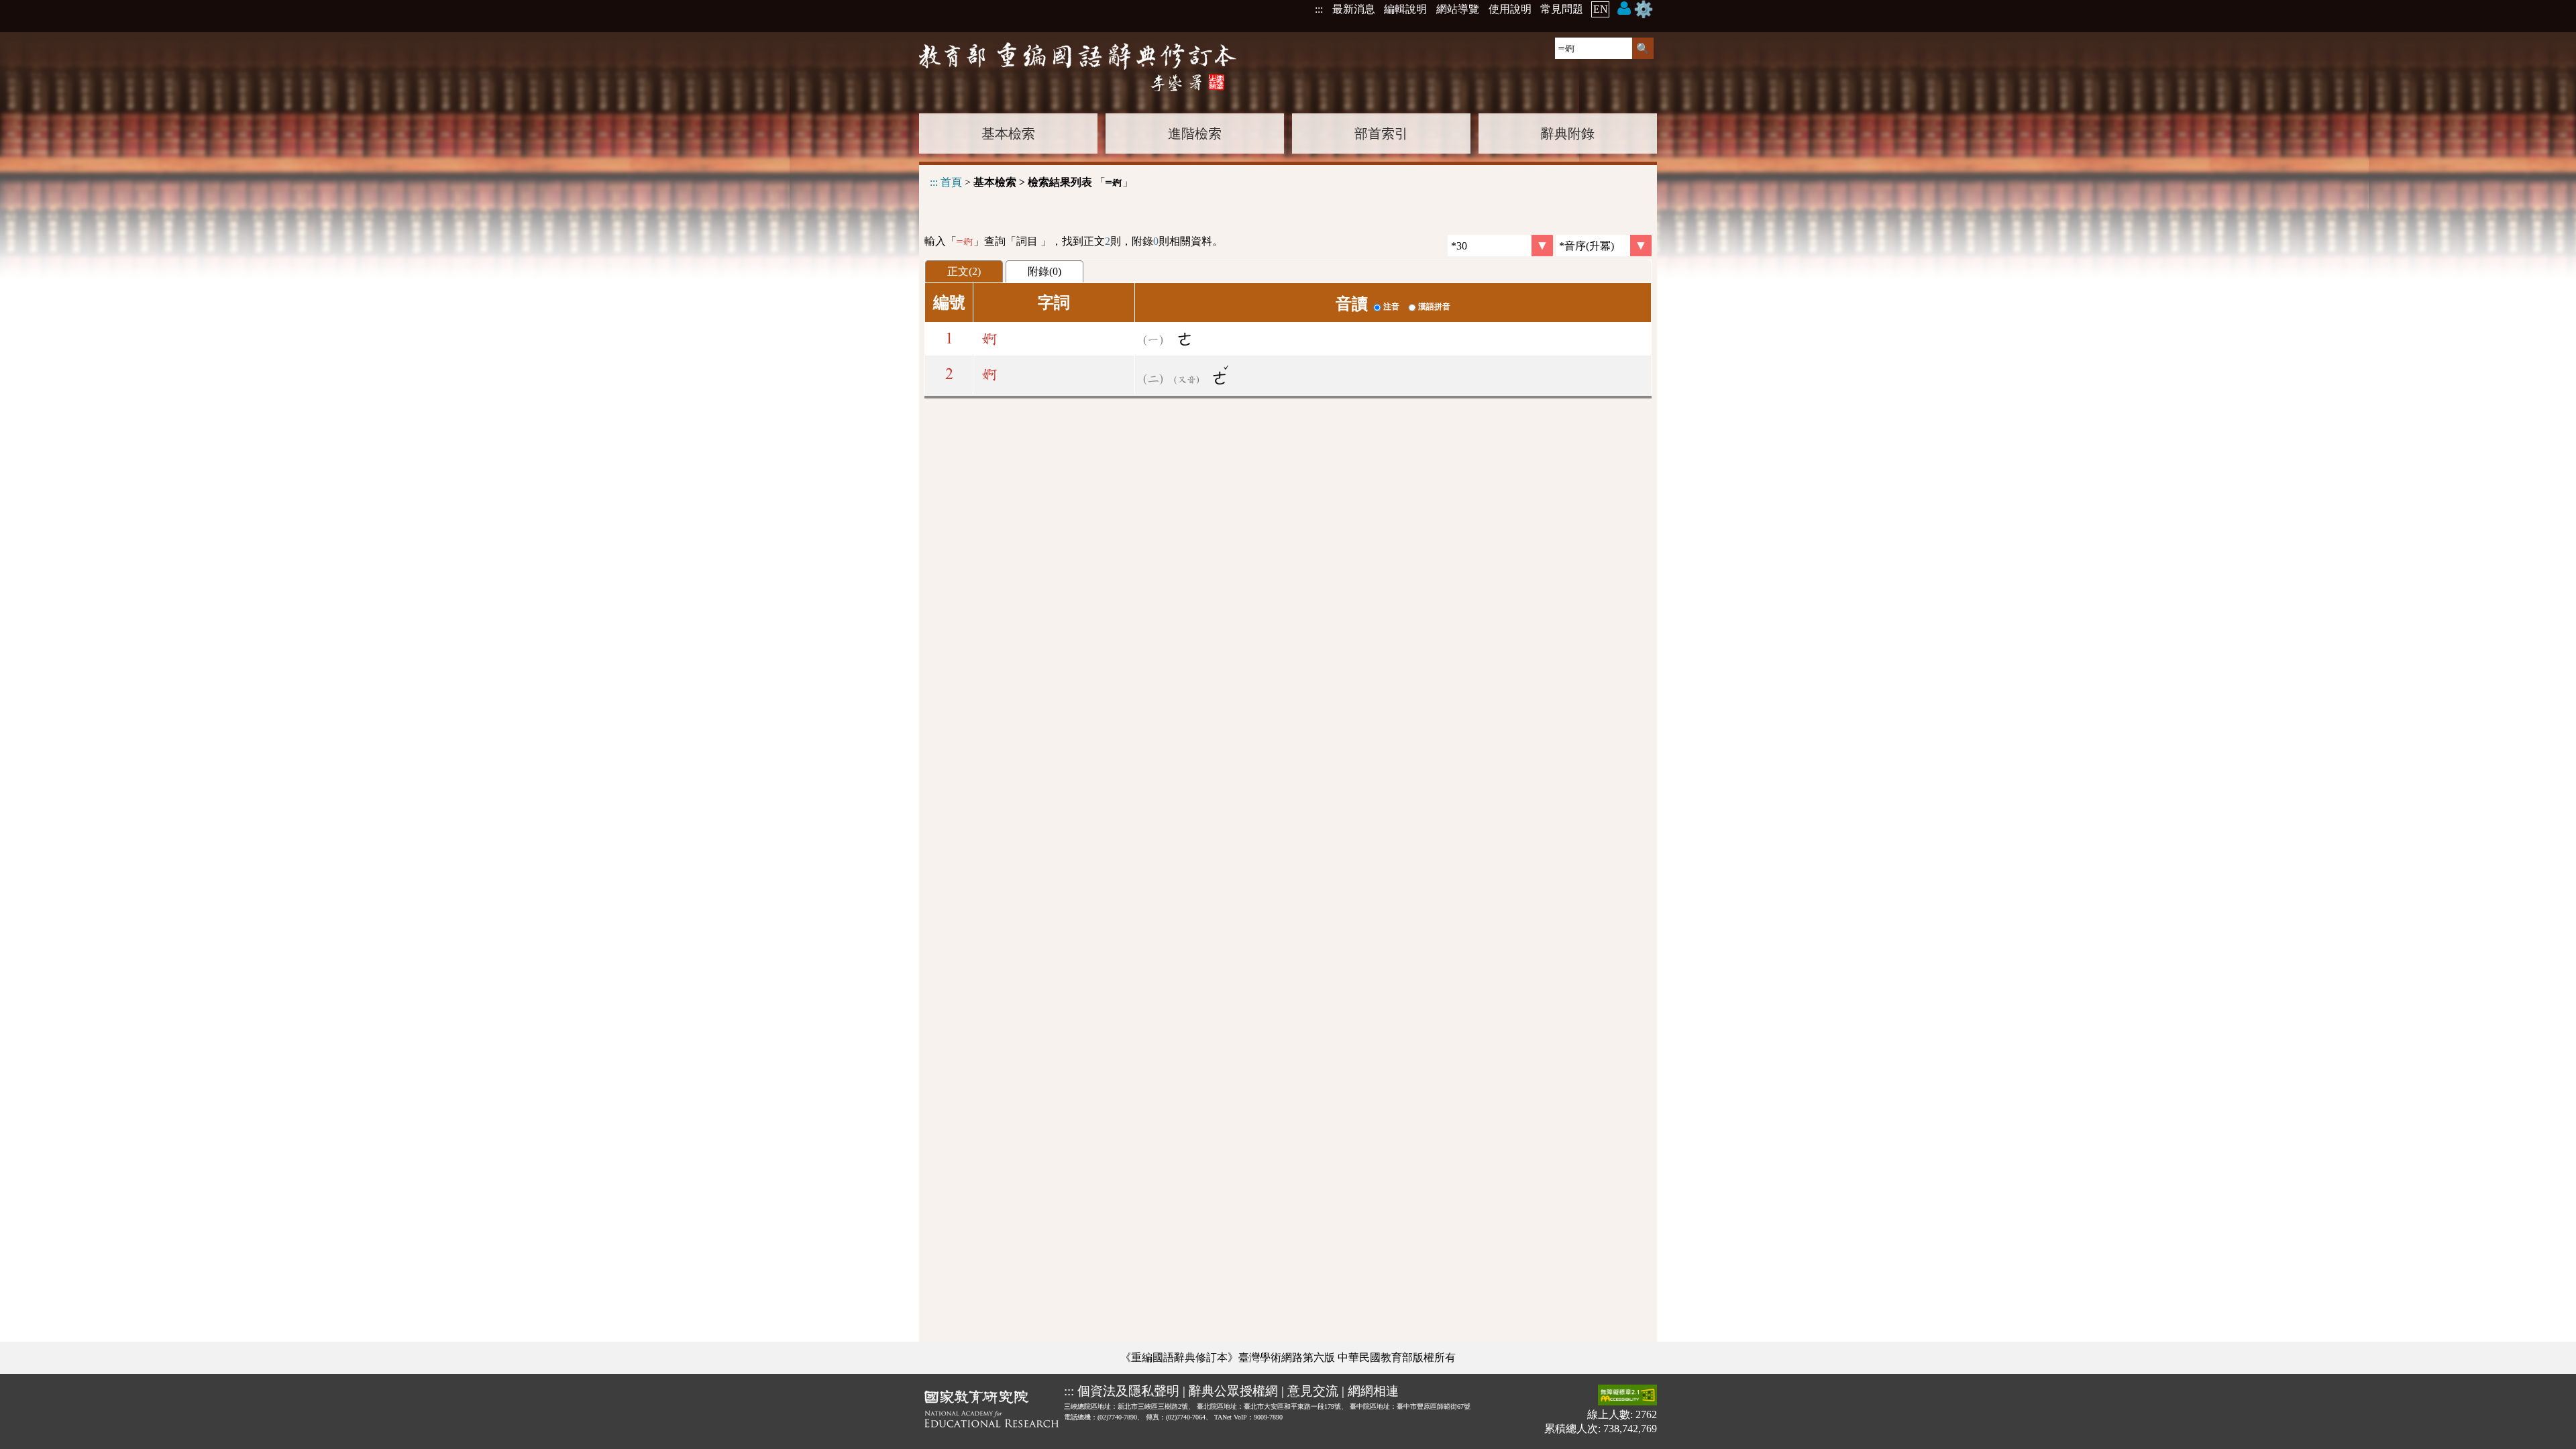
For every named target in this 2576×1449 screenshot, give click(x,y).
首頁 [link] (951, 182)
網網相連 (1373, 1391)
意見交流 (1313, 1391)
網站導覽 (1458, 9)
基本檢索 (1008, 133)
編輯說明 (1405, 9)
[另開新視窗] (991, 1411)
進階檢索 (1195, 133)
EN (1601, 9)
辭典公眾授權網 (1233, 1391)
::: (1319, 9)
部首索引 (1381, 133)
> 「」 (1031, 182)
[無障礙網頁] (1627, 1396)
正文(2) (964, 271)
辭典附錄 (1568, 133)
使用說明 (1510, 9)
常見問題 (1562, 9)
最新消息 (1354, 9)
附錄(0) (1044, 271)
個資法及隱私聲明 (1128, 1391)
